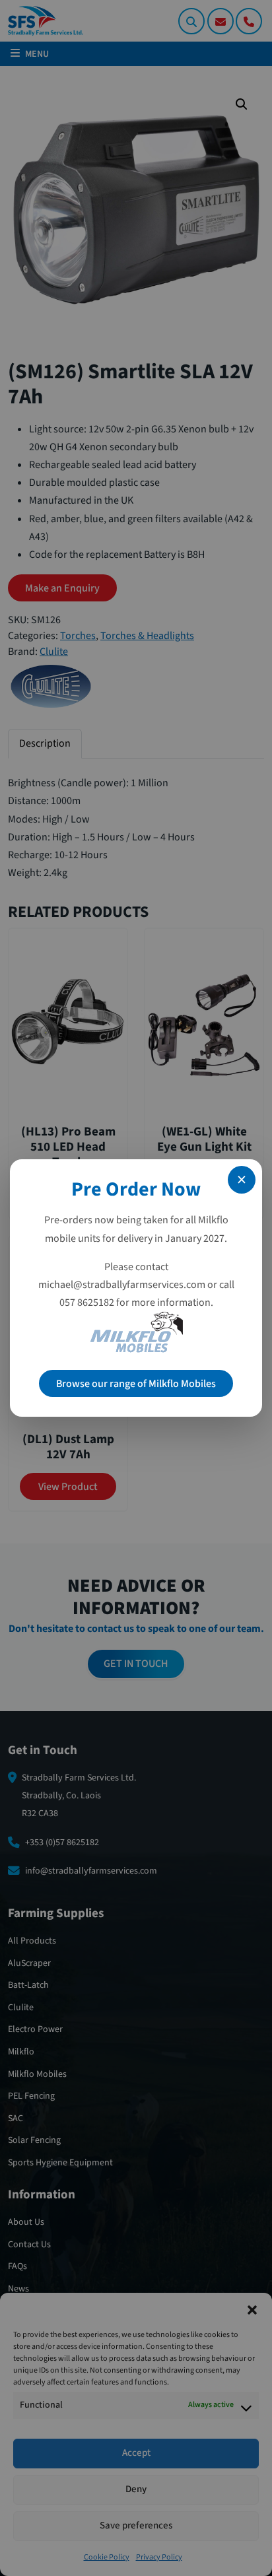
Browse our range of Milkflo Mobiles (136, 1384)
